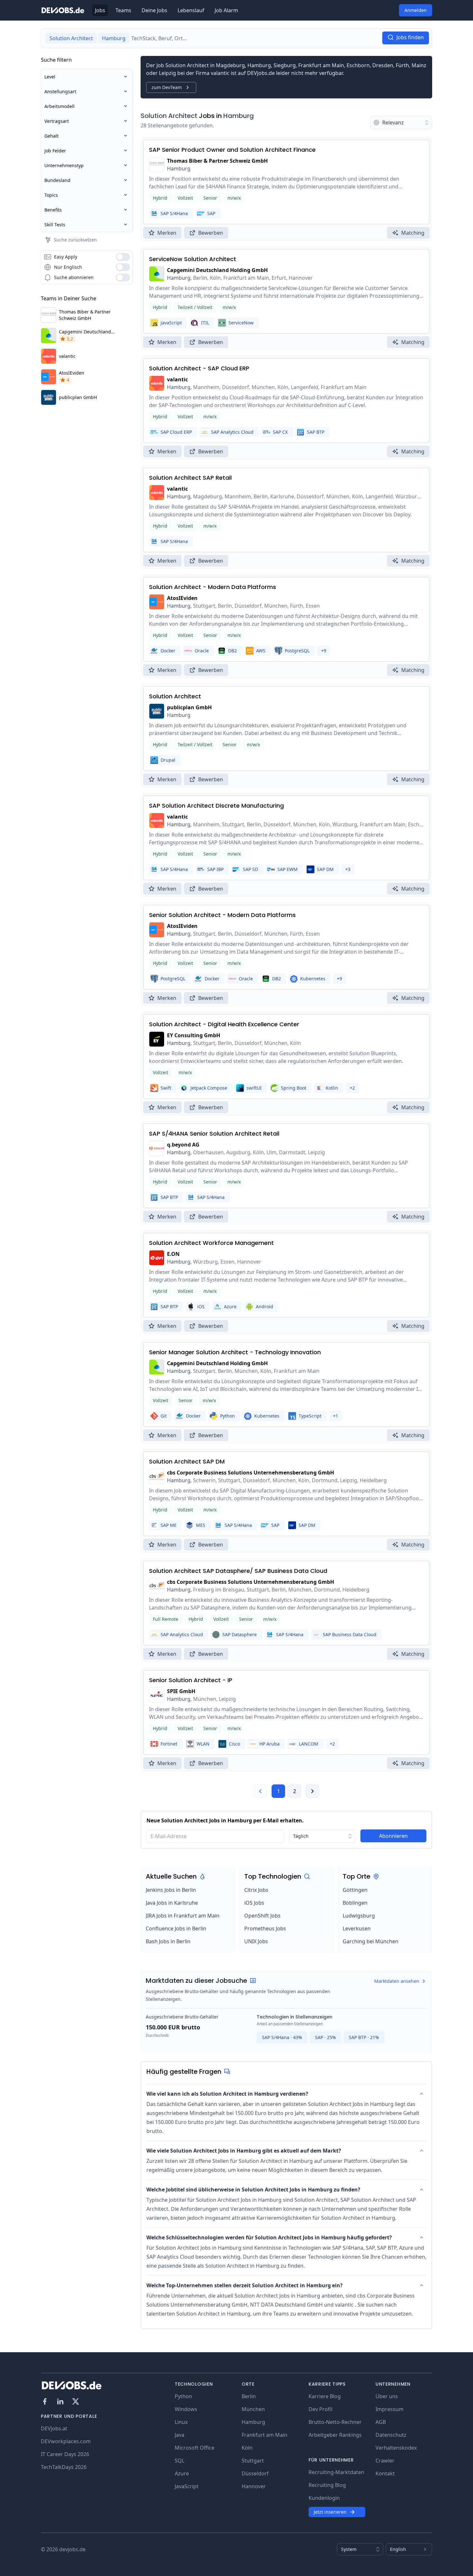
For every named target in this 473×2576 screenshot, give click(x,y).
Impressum (390, 2409)
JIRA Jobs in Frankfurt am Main (183, 1916)
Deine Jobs (154, 10)
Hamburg (239, 116)
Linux (181, 2422)
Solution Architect (169, 116)
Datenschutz (391, 2435)
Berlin (249, 2396)
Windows (186, 2409)
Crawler (385, 2461)
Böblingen (355, 1903)
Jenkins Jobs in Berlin (171, 1890)
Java (180, 2435)
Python (183, 2396)
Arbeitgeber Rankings (335, 2435)
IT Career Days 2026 (65, 2454)
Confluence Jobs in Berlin (176, 1928)
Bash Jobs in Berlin (168, 1941)
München (253, 2409)
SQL (180, 2461)
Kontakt (385, 2473)
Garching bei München (371, 1941)
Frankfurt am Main (264, 2435)
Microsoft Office (195, 2448)
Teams (123, 10)
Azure (182, 2473)
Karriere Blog (325, 2396)
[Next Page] (312, 1791)
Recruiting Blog (327, 2485)
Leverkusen (357, 1928)
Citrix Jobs (256, 1890)
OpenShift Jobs (262, 1916)
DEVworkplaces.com (66, 2441)
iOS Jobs (254, 1903)
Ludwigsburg (359, 1916)
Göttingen (355, 1890)
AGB (381, 2422)
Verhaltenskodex (396, 2448)
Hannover (254, 2486)
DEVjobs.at (54, 2428)
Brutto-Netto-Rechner (335, 2422)
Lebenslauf (191, 10)
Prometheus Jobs (265, 1928)
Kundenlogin (324, 2498)
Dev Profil (320, 2409)
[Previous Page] (260, 1791)
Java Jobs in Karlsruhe (172, 1903)
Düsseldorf (255, 2473)
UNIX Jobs (256, 1941)
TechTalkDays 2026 (64, 2467)
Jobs (100, 10)
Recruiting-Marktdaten (336, 2472)
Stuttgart (253, 2461)
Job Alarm (226, 10)
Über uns (387, 2396)
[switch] (123, 257)
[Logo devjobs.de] (63, 10)
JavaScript (187, 2486)
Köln (247, 2448)
